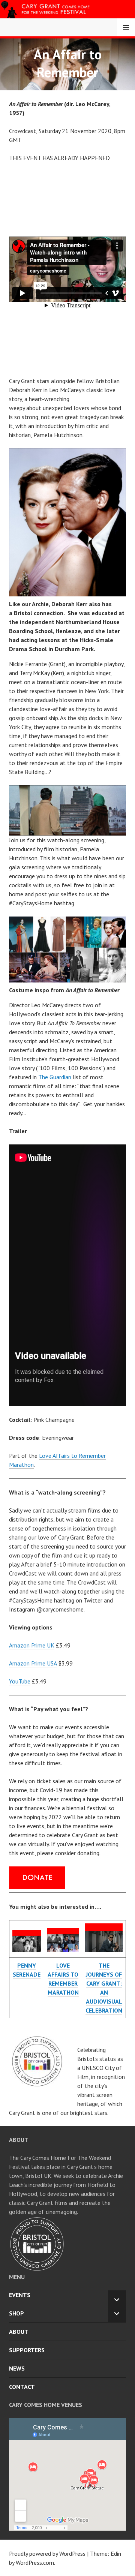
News (17, 2368)
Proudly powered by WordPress (47, 2554)
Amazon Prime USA (33, 1663)
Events (20, 2295)
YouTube (20, 1681)
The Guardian (55, 1077)
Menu (126, 27)
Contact (22, 2387)
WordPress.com (35, 2563)
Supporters (27, 2350)
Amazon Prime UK (32, 1645)
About (19, 2332)
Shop (16, 2313)
